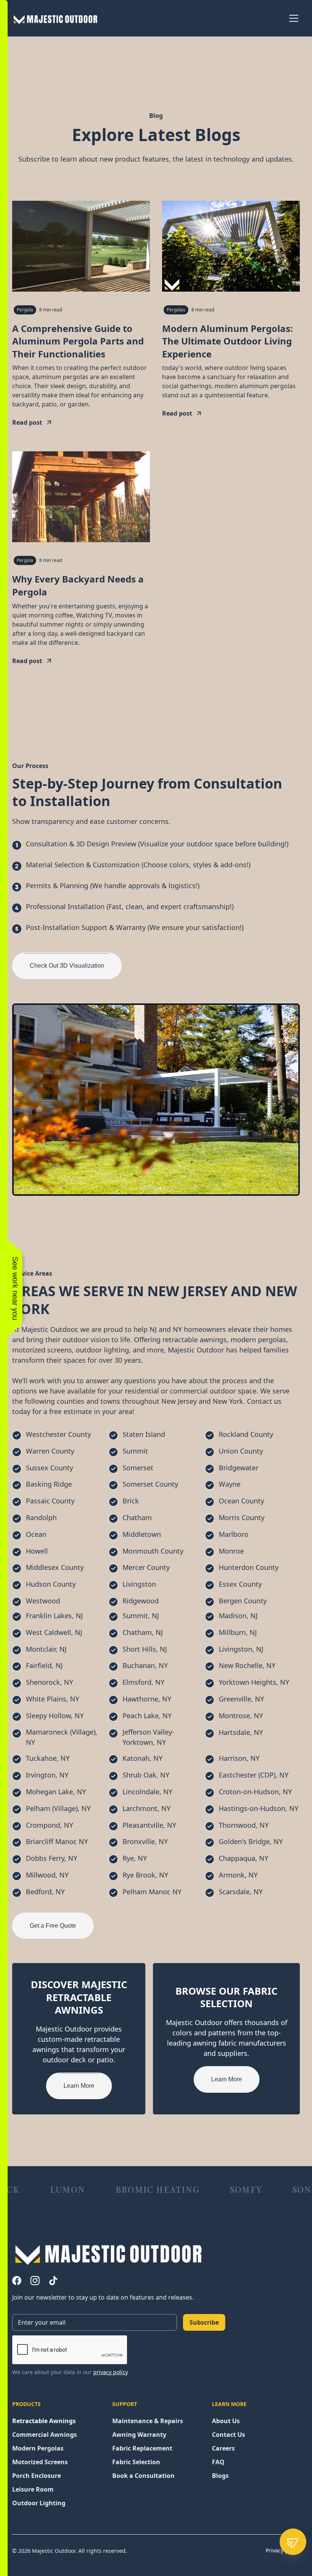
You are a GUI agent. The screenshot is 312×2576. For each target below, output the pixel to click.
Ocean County (241, 1501)
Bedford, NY (45, 1892)
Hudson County (51, 1584)
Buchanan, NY (145, 1665)
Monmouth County (153, 1551)
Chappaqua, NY (244, 1858)
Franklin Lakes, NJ (54, 1616)
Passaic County (50, 1501)
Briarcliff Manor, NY (57, 1841)
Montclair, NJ (46, 1649)
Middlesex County (55, 1567)
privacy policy (110, 2372)
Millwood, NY (47, 1875)
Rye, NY (135, 1858)
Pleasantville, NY (149, 1825)
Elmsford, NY (143, 1682)
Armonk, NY (238, 1875)
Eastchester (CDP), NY (254, 1775)
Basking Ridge (49, 1484)
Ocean (36, 1534)
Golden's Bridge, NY (251, 1841)
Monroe (231, 1551)
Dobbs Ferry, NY (52, 1858)
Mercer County (146, 1567)
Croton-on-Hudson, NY (255, 1792)
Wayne (230, 1484)
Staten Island (144, 1434)
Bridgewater (239, 1468)
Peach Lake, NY (147, 1716)
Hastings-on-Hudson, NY (259, 1808)
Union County (241, 1451)
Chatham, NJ (143, 1632)
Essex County (240, 1584)
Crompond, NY (49, 1825)
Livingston (139, 1584)
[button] (292, 18)
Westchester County (58, 1434)
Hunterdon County (249, 1567)
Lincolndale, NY (147, 1792)
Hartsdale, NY (241, 1732)
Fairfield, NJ (44, 1665)
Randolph (41, 1517)
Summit (135, 1451)
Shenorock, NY (49, 1682)
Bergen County (243, 1601)
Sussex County (49, 1468)
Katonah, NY (142, 1758)
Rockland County (246, 1434)
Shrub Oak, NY (146, 1775)
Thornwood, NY (244, 1825)
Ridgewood (141, 1601)
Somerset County (150, 1484)
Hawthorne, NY (147, 1699)
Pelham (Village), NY (58, 1808)
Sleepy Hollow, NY (55, 1716)
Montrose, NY (241, 1716)
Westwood (43, 1601)
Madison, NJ (238, 1616)
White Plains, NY (53, 1699)
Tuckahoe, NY (48, 1758)
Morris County (242, 1517)
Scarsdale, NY (241, 1892)
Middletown (142, 1534)
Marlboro (234, 1534)
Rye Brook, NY (145, 1875)
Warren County (50, 1451)
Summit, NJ (141, 1616)
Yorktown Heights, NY (254, 1682)
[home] (64, 18)
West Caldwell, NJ (54, 1632)
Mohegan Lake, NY (56, 1792)
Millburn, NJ (238, 1632)
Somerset (138, 1468)
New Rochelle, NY (247, 1665)
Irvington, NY (47, 1775)
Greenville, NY (241, 1699)
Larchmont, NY (146, 1808)
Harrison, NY (239, 1758)
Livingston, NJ (241, 1649)
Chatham (137, 1517)
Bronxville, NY (145, 1841)
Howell (37, 1551)
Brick (131, 1501)
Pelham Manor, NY (152, 1892)
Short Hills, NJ (145, 1649)
